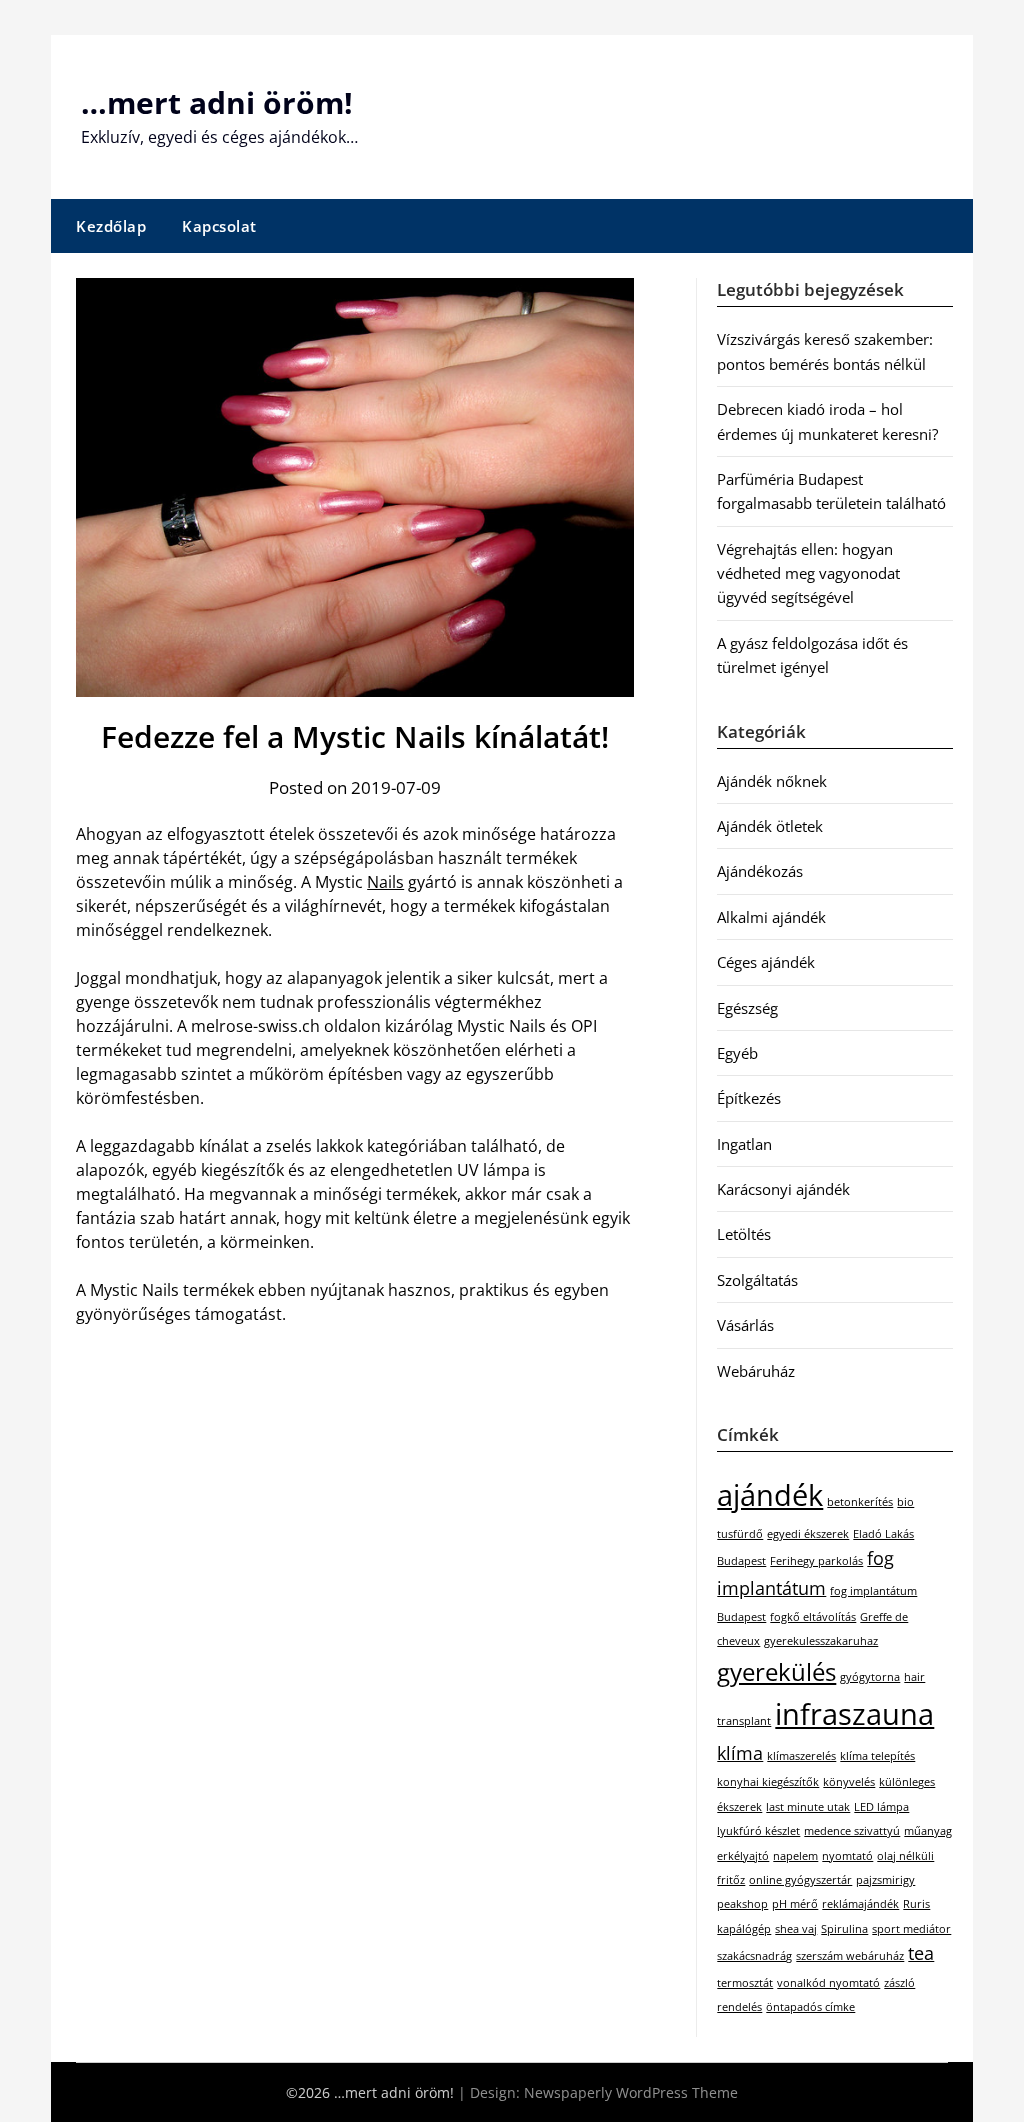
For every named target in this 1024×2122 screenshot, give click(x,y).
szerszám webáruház (850, 1956)
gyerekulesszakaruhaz (821, 1641)
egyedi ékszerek (808, 1534)
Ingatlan (744, 1144)
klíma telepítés (877, 1756)
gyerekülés (776, 1671)
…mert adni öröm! (217, 102)
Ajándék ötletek (770, 826)
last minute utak (808, 1807)
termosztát (745, 1983)
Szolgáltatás (757, 1280)
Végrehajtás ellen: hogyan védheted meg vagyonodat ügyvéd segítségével (808, 573)
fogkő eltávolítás (813, 1617)
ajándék (770, 1495)
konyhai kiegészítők (768, 1782)
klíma (740, 1753)
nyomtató (847, 1856)
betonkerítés (860, 1502)
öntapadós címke (810, 2007)
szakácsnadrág (754, 1956)
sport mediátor (911, 1929)
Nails (385, 882)
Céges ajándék (766, 962)
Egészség (747, 1008)
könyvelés (849, 1782)
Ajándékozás (760, 871)
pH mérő (795, 1904)
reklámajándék (860, 1904)
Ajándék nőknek (772, 781)
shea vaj (796, 1929)
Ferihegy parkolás (816, 1561)
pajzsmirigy (885, 1880)
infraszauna (854, 1714)
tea (921, 1953)
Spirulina (844, 1929)
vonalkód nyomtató (828, 1983)
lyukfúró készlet (758, 1831)
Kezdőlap (111, 226)
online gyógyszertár (800, 1880)
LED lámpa (881, 1807)
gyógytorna (870, 1677)
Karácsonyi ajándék (783, 1189)
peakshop (742, 1904)
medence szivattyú (852, 1831)
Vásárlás (745, 1325)
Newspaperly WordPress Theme (631, 2092)
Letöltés (744, 1234)
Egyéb (737, 1053)
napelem (795, 1856)
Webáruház (756, 1371)
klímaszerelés (801, 1756)
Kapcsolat (219, 226)
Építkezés (749, 1098)
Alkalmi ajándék (771, 917)
